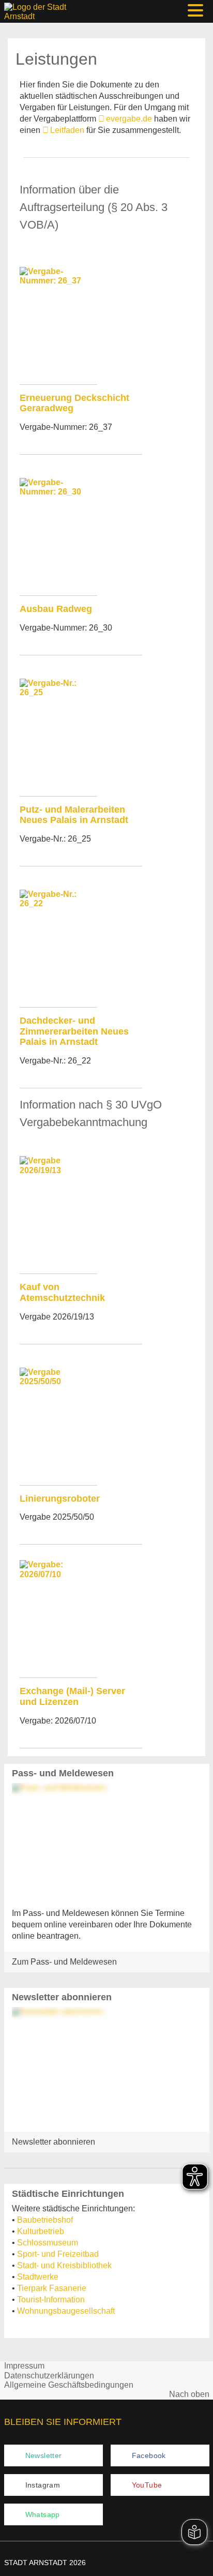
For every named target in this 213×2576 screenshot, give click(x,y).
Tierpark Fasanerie (52, 2288)
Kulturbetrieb (41, 2231)
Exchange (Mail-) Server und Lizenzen (72, 1696)
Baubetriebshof (45, 2220)
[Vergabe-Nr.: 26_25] (58, 733)
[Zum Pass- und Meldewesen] (107, 1841)
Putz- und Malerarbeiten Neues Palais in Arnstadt (74, 815)
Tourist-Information (51, 2300)
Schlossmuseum (48, 2243)
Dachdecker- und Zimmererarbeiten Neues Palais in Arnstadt (74, 1031)
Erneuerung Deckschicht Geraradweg (74, 403)
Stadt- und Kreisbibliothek (64, 2265)
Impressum (24, 2366)
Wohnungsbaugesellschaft (66, 2311)
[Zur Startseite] (36, 11)
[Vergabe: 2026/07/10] (58, 1615)
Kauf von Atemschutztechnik (62, 1292)
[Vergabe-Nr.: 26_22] (58, 945)
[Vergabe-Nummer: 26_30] (58, 533)
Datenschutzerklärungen (49, 2376)
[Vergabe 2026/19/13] (58, 1211)
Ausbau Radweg (56, 609)
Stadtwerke (38, 2277)
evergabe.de (129, 119)
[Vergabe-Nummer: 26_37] (58, 322)
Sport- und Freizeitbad (58, 2254)
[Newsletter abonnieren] (107, 2065)
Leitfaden (67, 130)
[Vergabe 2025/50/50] (58, 1422)
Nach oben (189, 2394)
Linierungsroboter (60, 1499)
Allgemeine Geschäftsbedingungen (69, 2385)
